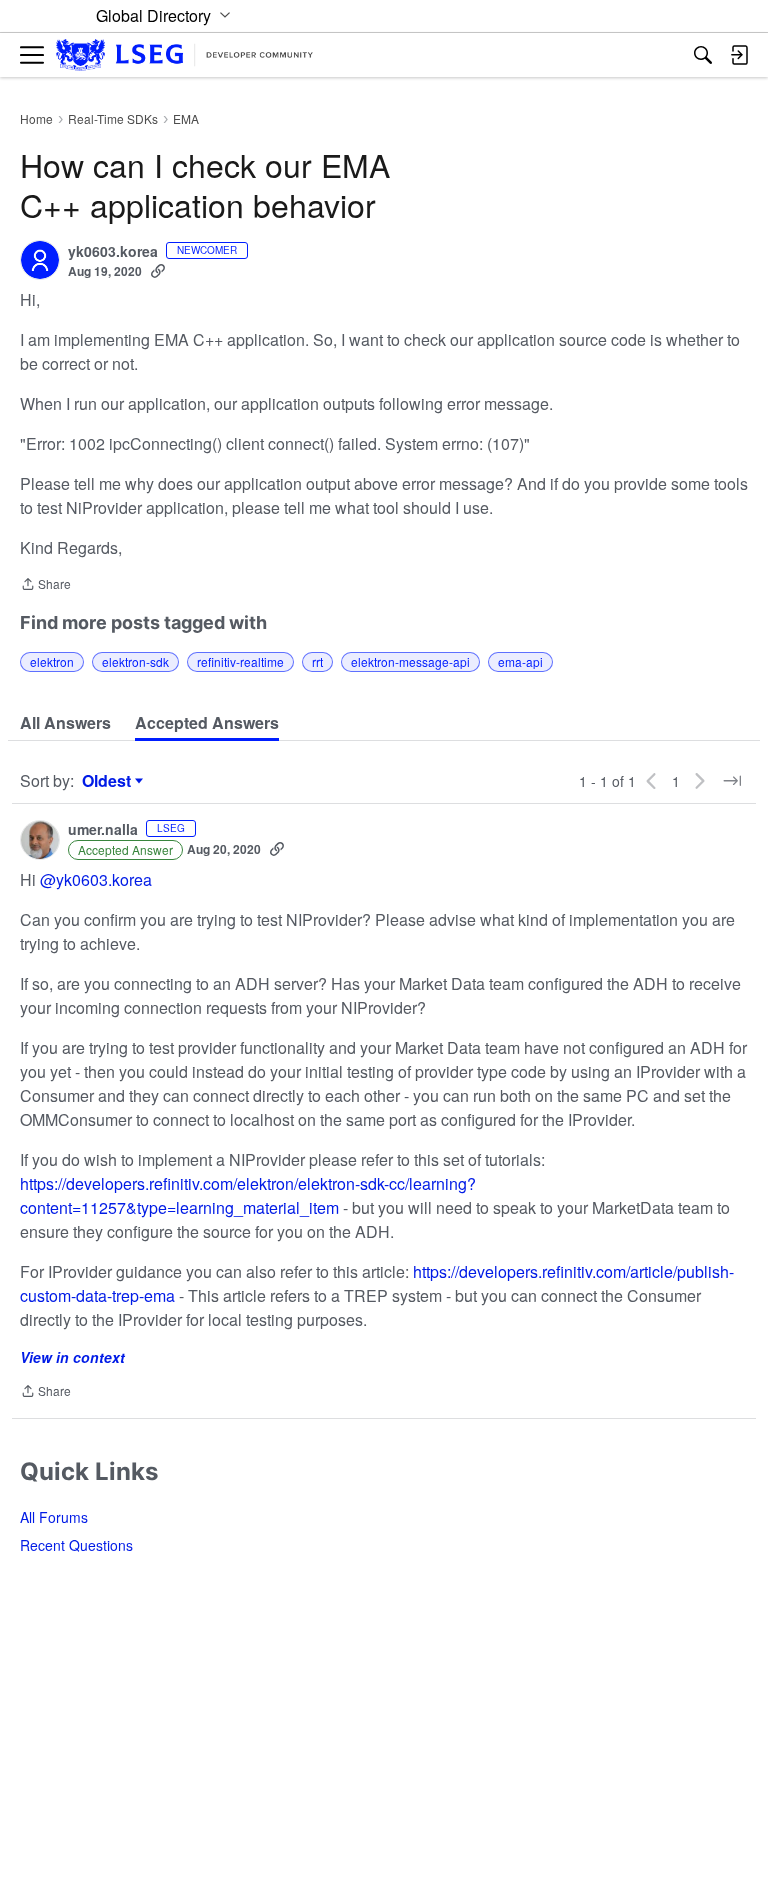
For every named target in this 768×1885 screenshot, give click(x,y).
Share (45, 585)
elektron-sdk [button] (135, 661)
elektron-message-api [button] (410, 661)
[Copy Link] (158, 271)
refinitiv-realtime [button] (240, 661)
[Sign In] (739, 55)
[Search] (703, 55)
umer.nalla (103, 830)
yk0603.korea (113, 252)
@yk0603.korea (96, 879)
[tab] (65, 723)
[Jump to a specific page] (732, 781)
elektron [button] (52, 661)
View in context (72, 1357)
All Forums (54, 1517)
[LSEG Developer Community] (184, 55)
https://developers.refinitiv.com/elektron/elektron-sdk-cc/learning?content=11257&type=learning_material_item (248, 1195)
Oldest (109, 781)
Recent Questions (76, 1545)
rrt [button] (317, 661)
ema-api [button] (520, 661)
